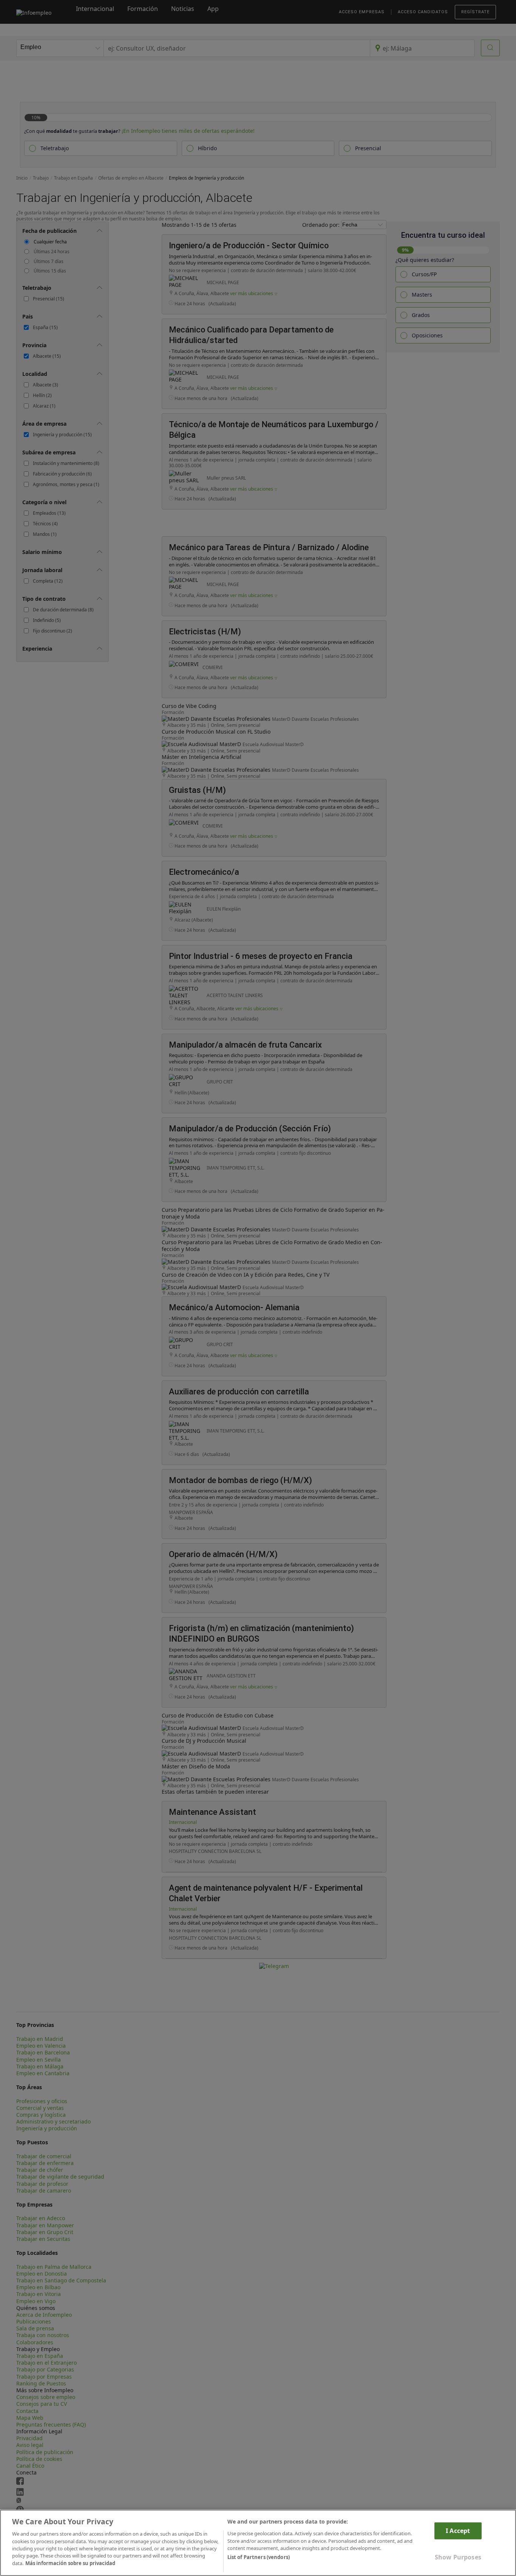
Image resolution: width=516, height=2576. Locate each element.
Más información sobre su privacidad (70, 2563)
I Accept (458, 2531)
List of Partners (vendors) (259, 2558)
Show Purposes (458, 2557)
